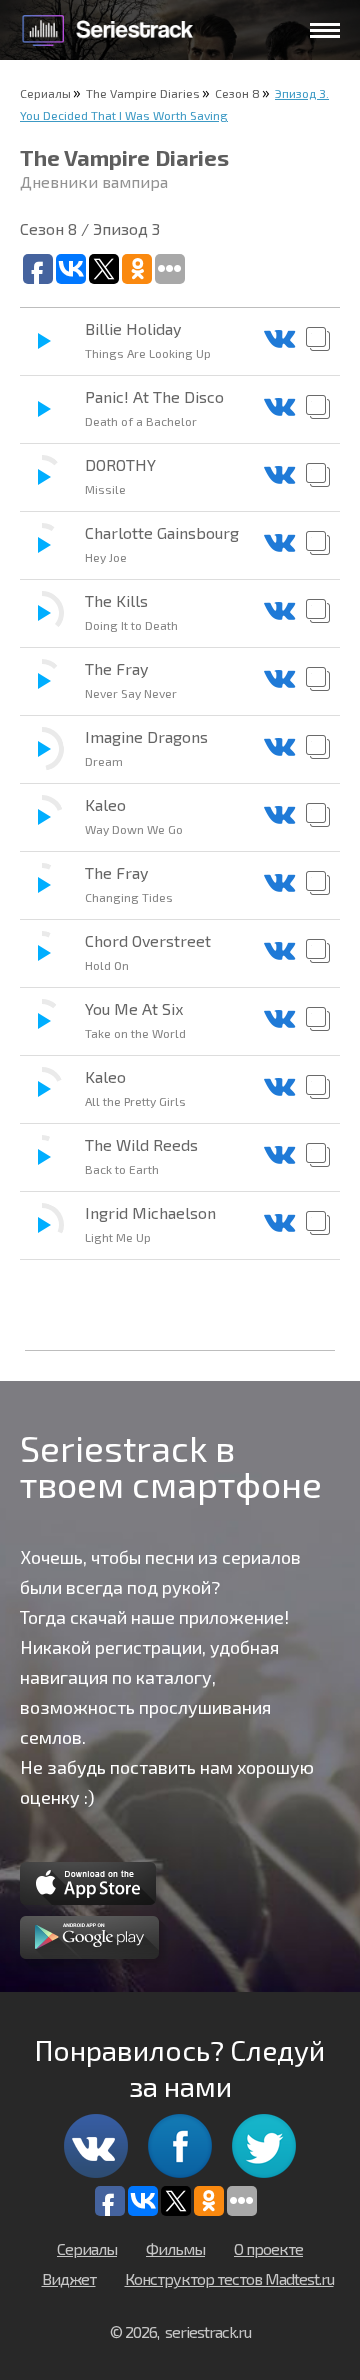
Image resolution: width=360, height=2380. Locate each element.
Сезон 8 (237, 93)
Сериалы (45, 93)
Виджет (69, 2278)
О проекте (268, 2248)
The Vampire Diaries (143, 93)
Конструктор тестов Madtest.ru (229, 2278)
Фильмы (175, 2248)
